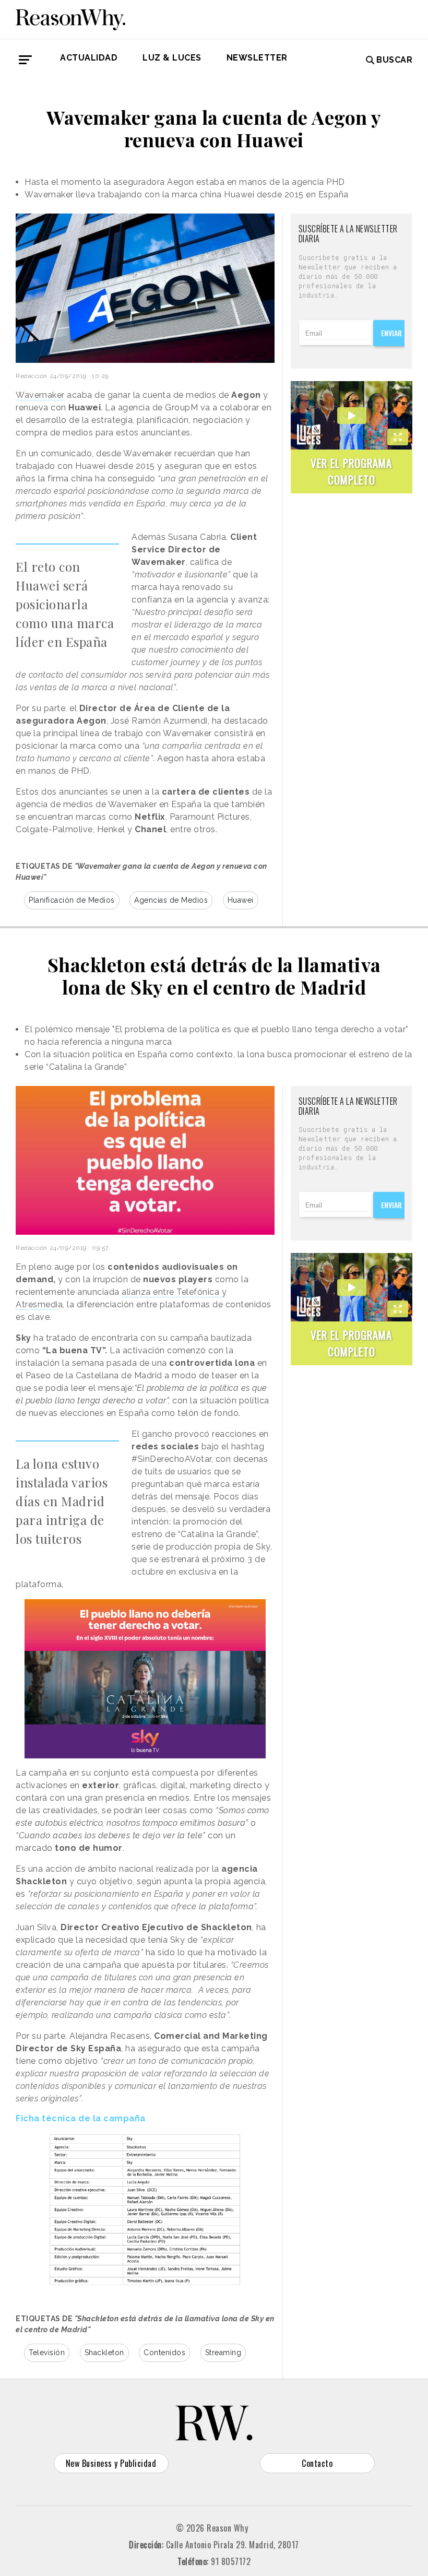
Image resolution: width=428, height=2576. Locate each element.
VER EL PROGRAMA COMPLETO (351, 471)
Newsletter (257, 58)
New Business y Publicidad (111, 2463)
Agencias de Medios (171, 900)
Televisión (47, 2353)
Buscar (394, 60)
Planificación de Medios (72, 900)
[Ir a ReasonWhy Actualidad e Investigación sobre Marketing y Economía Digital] (70, 18)
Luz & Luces (172, 58)
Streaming (223, 2353)
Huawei (241, 900)
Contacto (317, 2463)
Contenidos (164, 2353)
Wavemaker (40, 395)
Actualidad (89, 58)
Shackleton (104, 2353)
